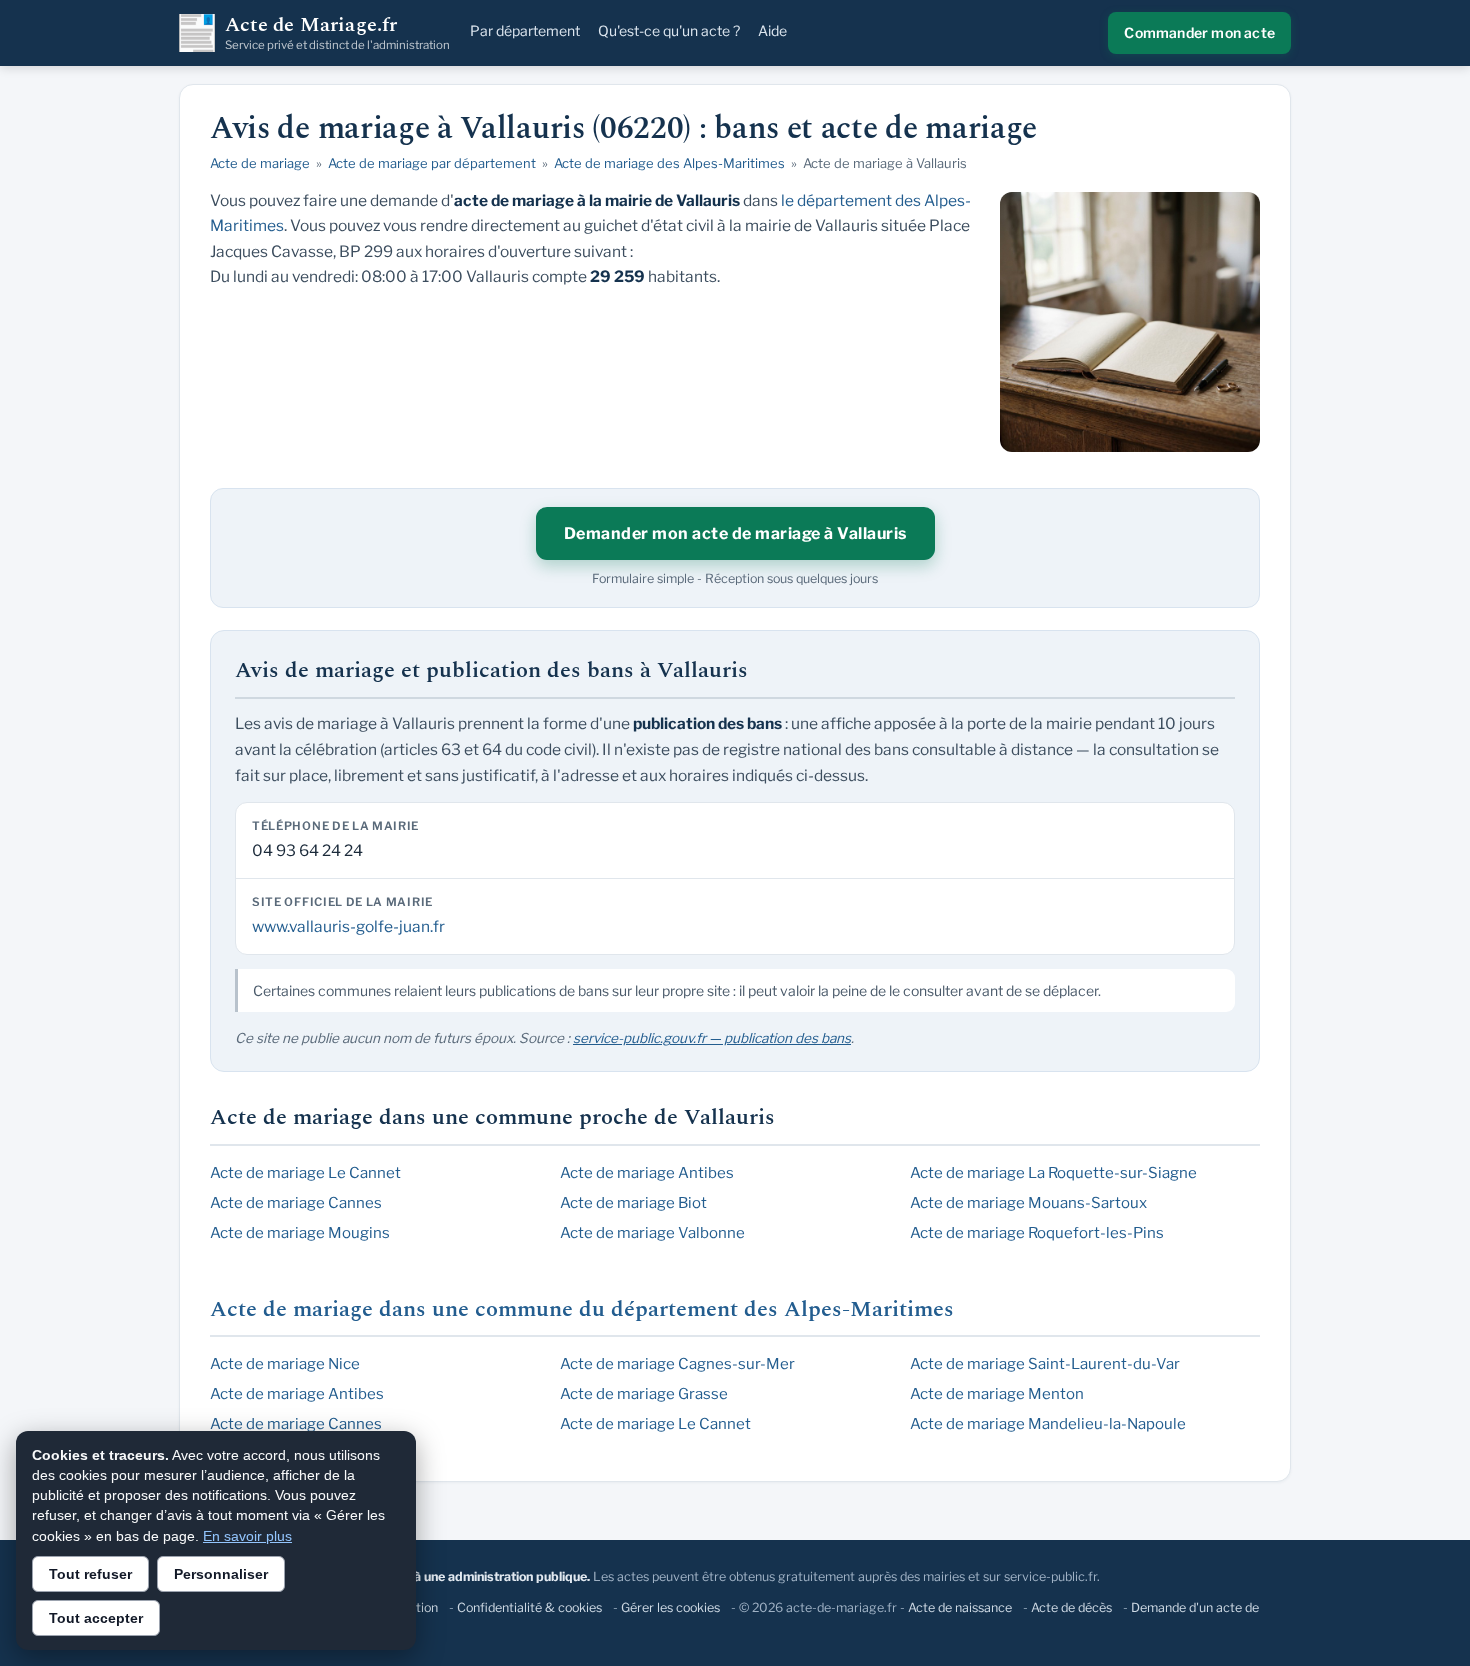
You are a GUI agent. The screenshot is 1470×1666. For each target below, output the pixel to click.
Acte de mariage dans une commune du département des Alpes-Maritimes (582, 1309)
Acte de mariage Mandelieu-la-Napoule (1048, 1424)
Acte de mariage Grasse (644, 1394)
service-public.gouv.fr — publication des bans (712, 1038)
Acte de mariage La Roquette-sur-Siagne (1053, 1173)
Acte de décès (1071, 1607)
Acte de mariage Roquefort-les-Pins (1037, 1233)
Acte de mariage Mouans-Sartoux (1028, 1203)
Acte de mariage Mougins (300, 1233)
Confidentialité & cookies (529, 1607)
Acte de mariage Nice (285, 1364)
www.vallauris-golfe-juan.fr (348, 926)
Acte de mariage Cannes (296, 1203)
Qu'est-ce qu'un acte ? (669, 30)
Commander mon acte (1199, 32)
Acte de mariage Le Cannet (305, 1173)
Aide (772, 30)
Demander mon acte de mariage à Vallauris (735, 533)
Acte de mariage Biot (633, 1203)
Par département (525, 30)
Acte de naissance (960, 1607)
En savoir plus (247, 1536)
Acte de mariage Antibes (647, 1173)
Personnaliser (221, 1574)
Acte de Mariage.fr (337, 33)
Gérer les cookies (670, 1607)
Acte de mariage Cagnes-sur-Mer (677, 1364)
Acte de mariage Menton (997, 1394)
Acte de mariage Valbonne (652, 1233)
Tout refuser (90, 1574)
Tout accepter (96, 1618)
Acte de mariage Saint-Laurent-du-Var (1045, 1364)
